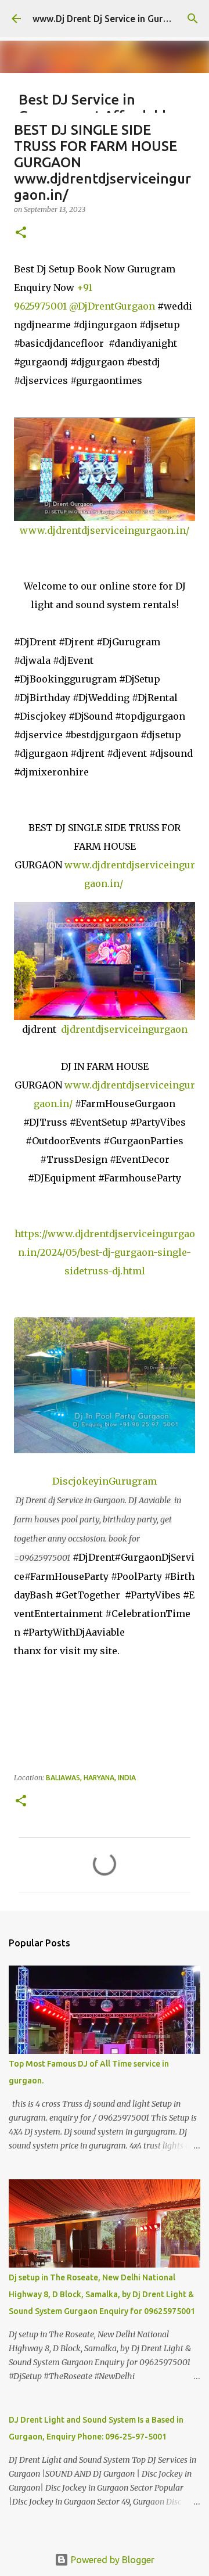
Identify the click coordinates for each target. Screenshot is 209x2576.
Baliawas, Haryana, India (91, 1778)
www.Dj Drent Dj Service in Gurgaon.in (113, 19)
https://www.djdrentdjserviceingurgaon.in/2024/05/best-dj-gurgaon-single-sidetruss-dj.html (105, 1252)
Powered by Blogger (111, 2560)
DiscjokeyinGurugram (105, 1481)
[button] (21, 233)
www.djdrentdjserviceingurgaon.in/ (105, 530)
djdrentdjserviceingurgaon (124, 1029)
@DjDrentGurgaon (112, 306)
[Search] (193, 19)
